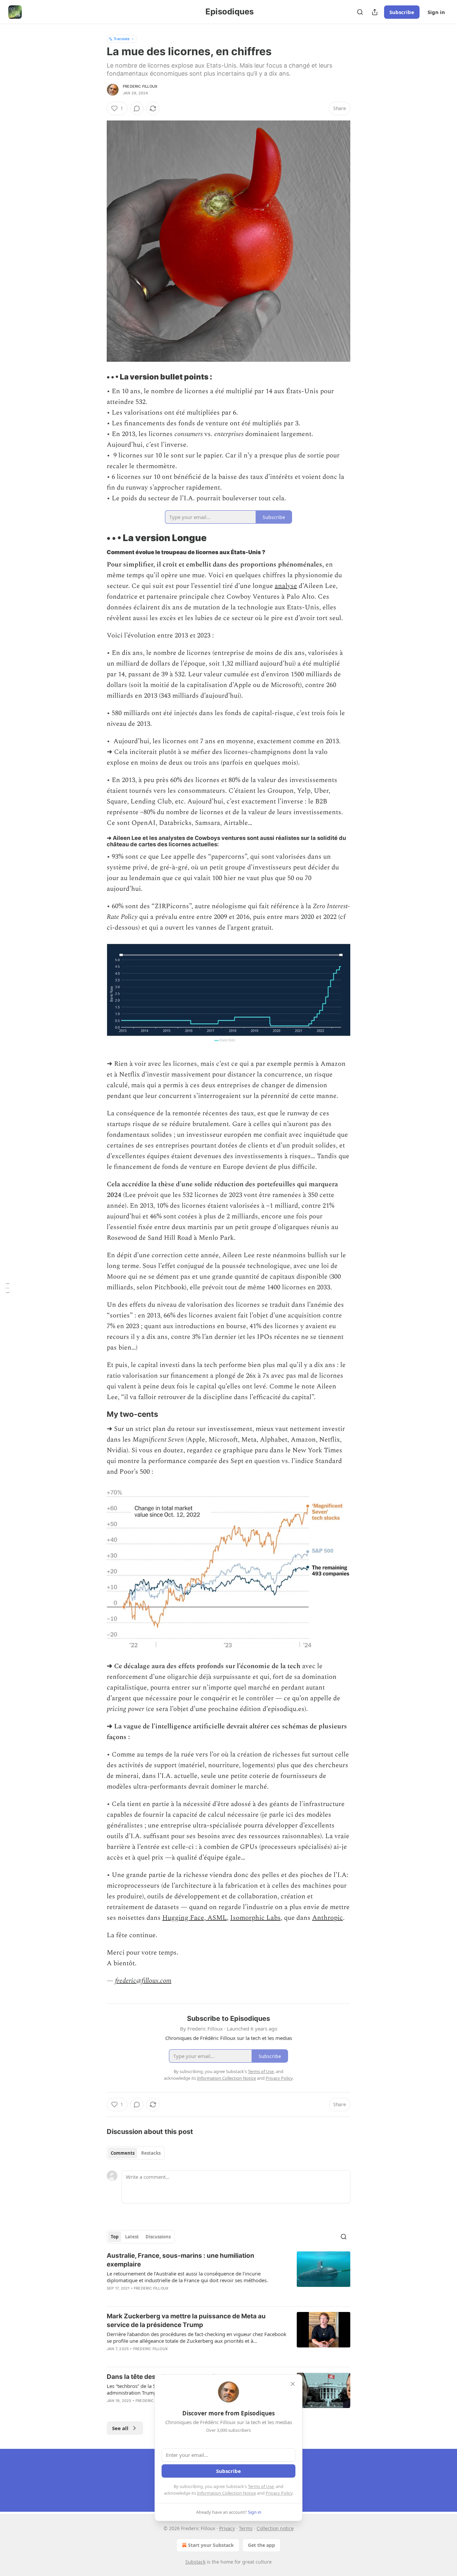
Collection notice (275, 2528)
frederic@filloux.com (143, 1981)
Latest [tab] (132, 2237)
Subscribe (402, 12)
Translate (122, 39)
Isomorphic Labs (255, 1918)
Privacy (227, 2528)
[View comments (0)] (137, 108)
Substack (195, 2562)
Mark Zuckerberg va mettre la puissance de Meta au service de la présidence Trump (186, 2321)
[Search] (360, 12)
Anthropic (328, 1918)
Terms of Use (261, 2486)
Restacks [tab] (151, 2153)
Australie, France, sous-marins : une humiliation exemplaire (180, 2260)
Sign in (436, 12)
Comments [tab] (123, 2153)
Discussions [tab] (158, 2237)
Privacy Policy (279, 2493)
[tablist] (136, 2153)
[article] (229, 2276)
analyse (286, 586)
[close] (293, 2384)
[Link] (97, 377)
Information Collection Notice (226, 2493)
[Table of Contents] (7, 1288)
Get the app (261, 2545)
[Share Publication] (375, 12)
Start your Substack (211, 2545)
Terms (246, 2528)
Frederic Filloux (140, 86)
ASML (216, 1918)
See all (120, 2428)
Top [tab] (115, 2237)
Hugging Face (183, 1918)
